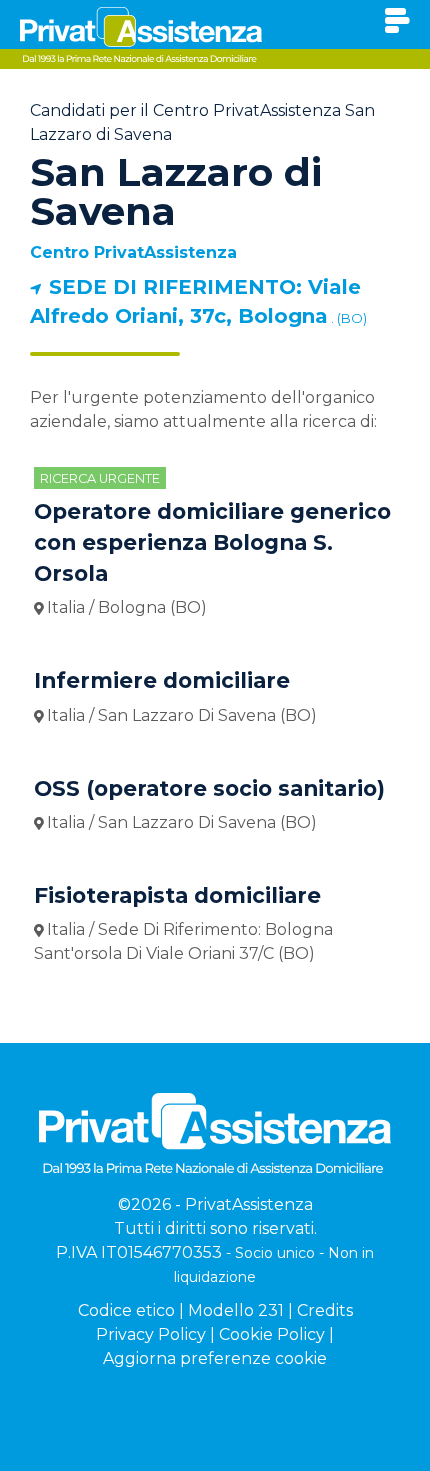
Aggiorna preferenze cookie (215, 1358)
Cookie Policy (272, 1334)
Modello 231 (236, 1310)
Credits (325, 1310)
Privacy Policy (151, 1334)
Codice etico (126, 1310)
